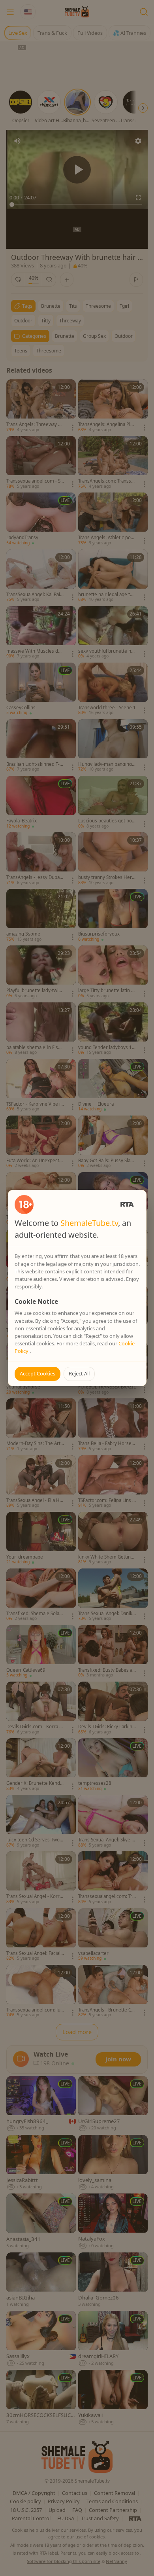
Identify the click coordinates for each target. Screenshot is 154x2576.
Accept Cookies (38, 1373)
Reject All (79, 1373)
